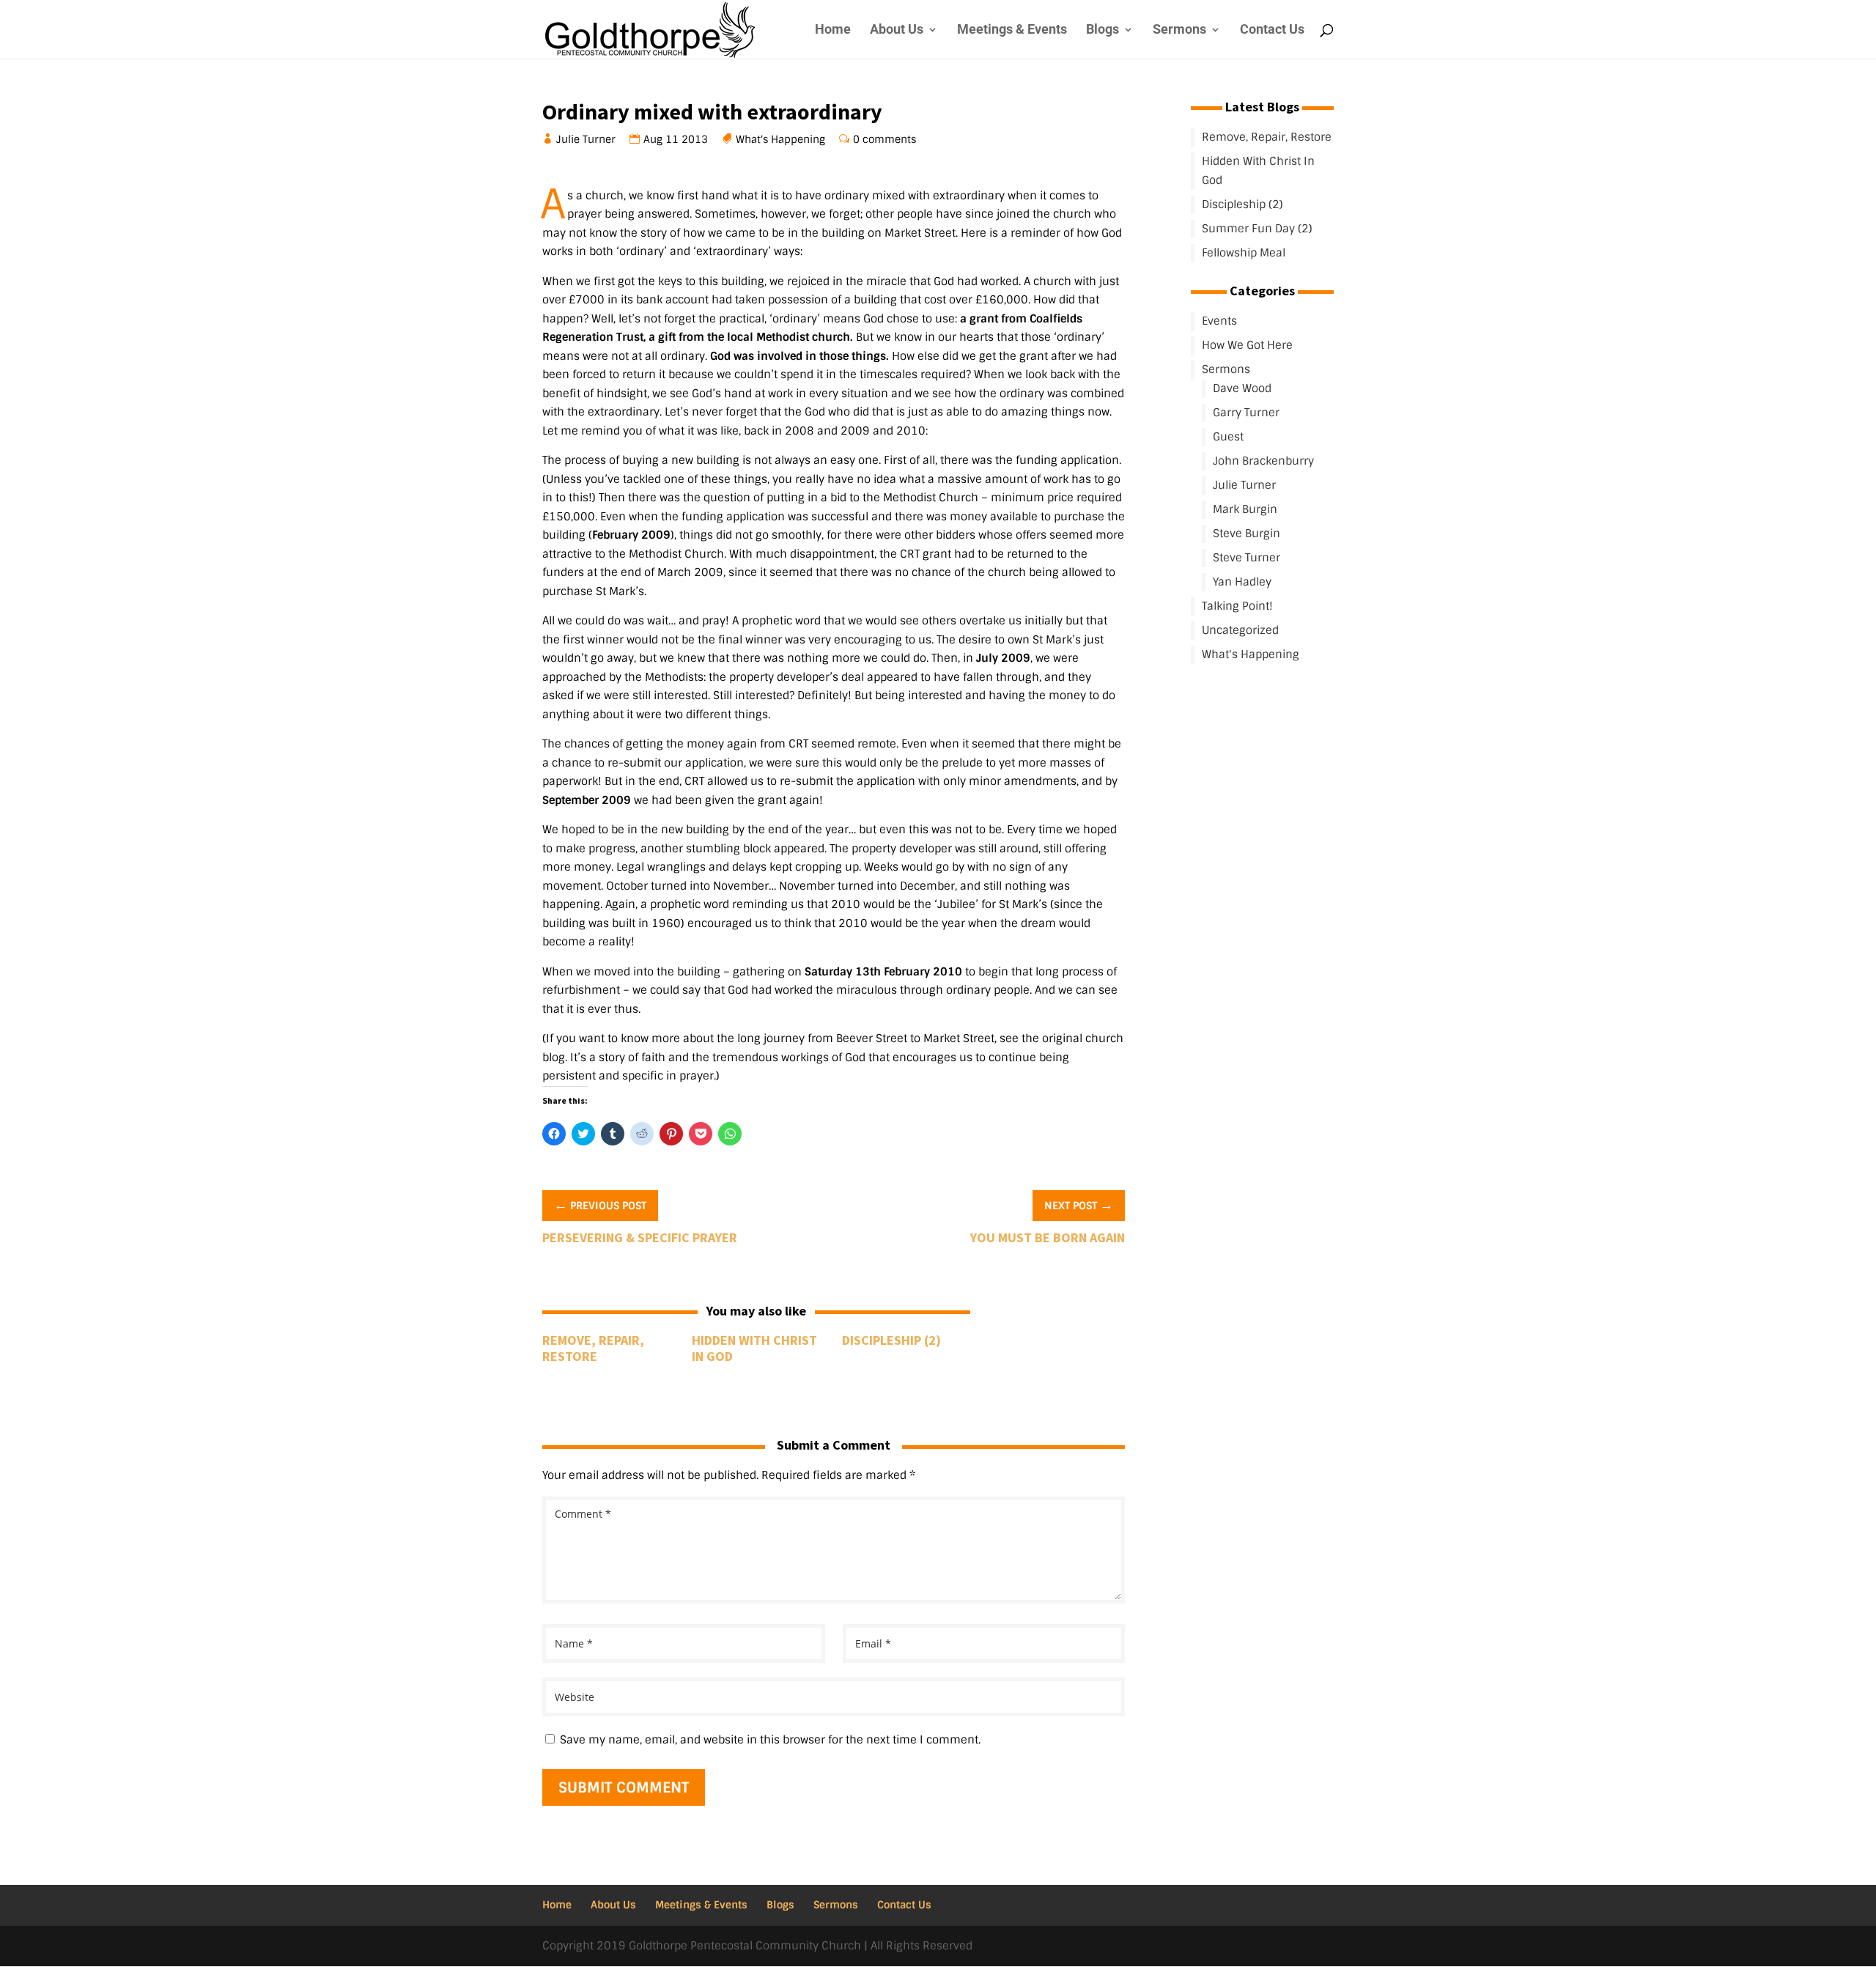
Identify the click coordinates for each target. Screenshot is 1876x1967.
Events (1219, 321)
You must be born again (1048, 1237)
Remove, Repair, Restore (593, 1348)
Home (833, 30)
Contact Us (1272, 30)
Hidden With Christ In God (754, 1348)
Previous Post (600, 1205)
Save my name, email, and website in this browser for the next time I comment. (770, 1740)
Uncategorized (1240, 630)
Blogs (1103, 30)
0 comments (885, 139)
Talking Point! (1237, 606)
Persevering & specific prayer (640, 1237)
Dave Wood (1242, 388)
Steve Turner (1247, 558)
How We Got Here (1247, 345)
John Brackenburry (1263, 461)
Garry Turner (1246, 413)
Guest (1228, 437)
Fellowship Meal (1244, 253)
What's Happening (781, 139)
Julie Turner (586, 139)
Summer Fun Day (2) (1257, 229)
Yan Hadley (1242, 582)
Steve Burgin (1247, 534)
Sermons (1179, 30)
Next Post (1079, 1205)
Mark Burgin (1245, 509)
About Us (897, 30)
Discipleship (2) (891, 1340)
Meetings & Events (1012, 30)
